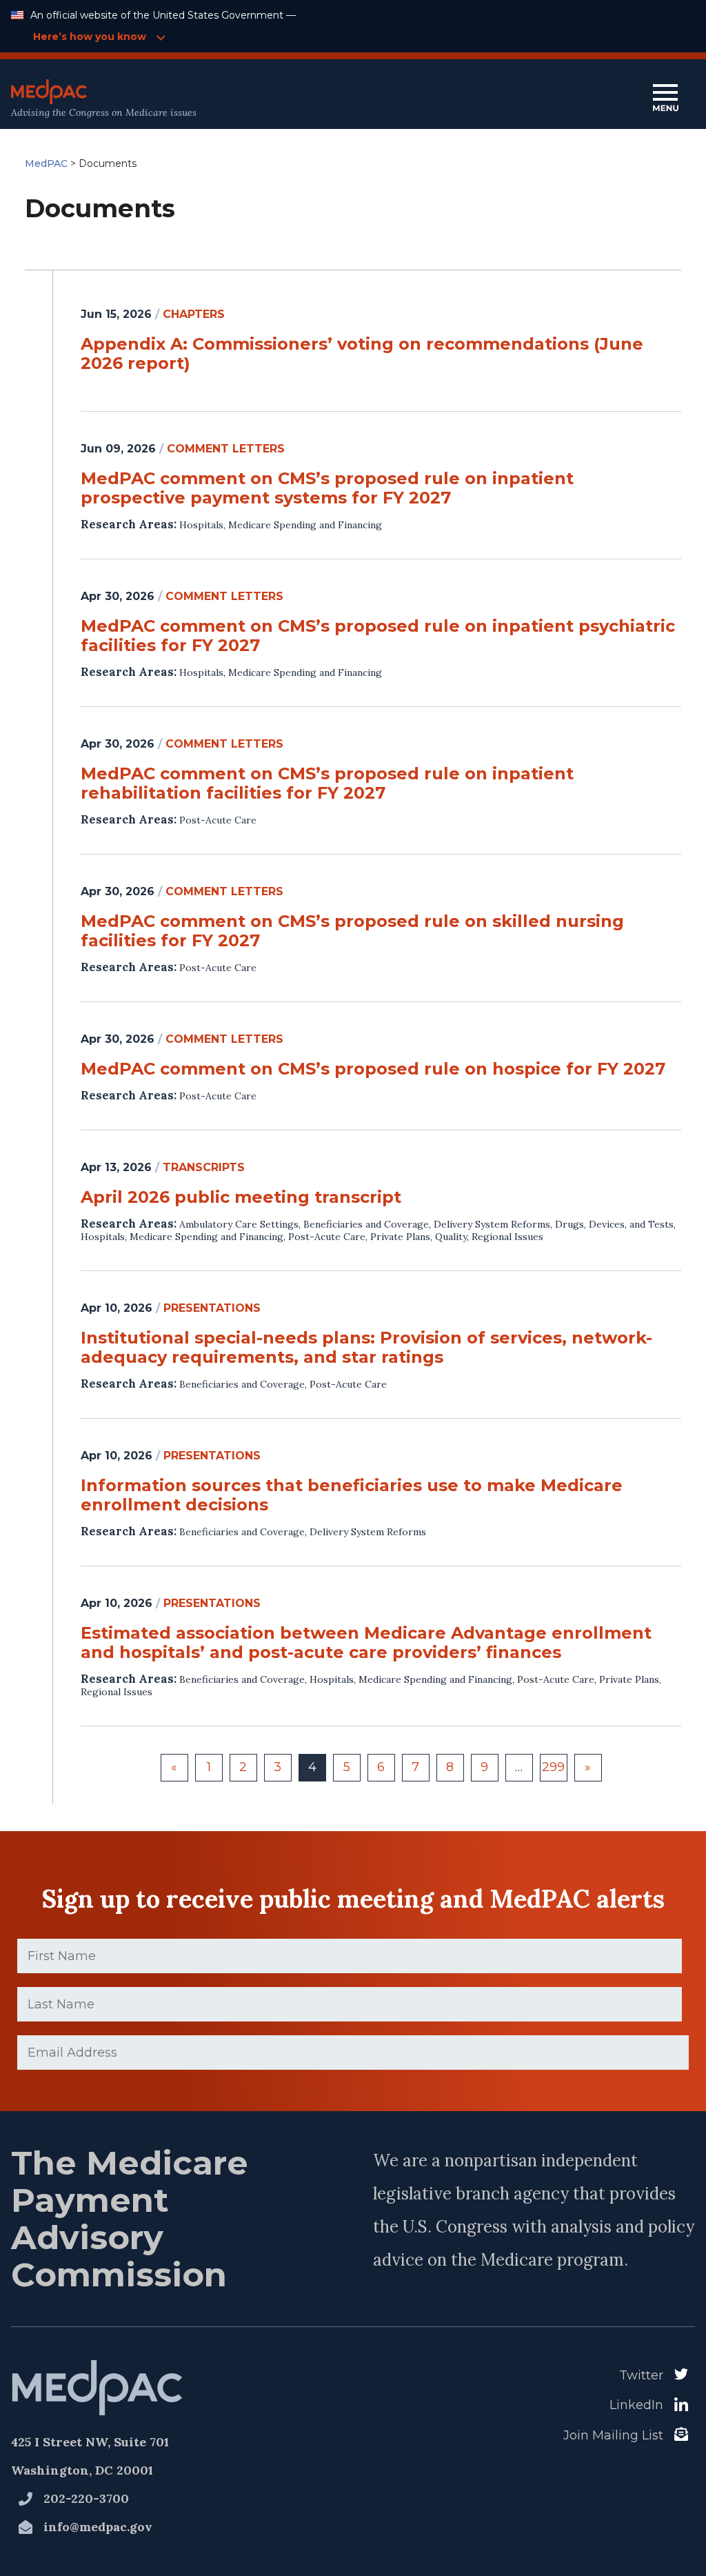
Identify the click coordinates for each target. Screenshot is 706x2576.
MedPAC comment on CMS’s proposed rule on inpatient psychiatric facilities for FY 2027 (378, 636)
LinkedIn (636, 2405)
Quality (451, 1237)
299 (553, 1767)
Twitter (641, 2375)
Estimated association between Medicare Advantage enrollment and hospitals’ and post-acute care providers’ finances (366, 1643)
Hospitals (201, 525)
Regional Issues (507, 1237)
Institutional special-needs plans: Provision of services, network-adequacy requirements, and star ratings (366, 1348)
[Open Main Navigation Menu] (665, 99)
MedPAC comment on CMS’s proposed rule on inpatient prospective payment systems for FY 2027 (327, 488)
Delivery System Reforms (492, 1224)
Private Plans (400, 1237)
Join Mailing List (613, 2435)
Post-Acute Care (218, 820)
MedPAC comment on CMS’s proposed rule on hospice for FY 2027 (373, 1069)
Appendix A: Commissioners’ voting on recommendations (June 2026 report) (362, 354)
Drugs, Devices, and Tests (614, 1224)
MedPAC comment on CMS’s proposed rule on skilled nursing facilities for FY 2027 (352, 931)
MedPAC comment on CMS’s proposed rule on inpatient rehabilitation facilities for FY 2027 (327, 783)
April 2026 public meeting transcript (241, 1197)
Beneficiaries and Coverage (366, 1224)
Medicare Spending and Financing (305, 525)
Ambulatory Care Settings (239, 1224)
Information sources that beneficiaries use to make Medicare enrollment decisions (352, 1495)
